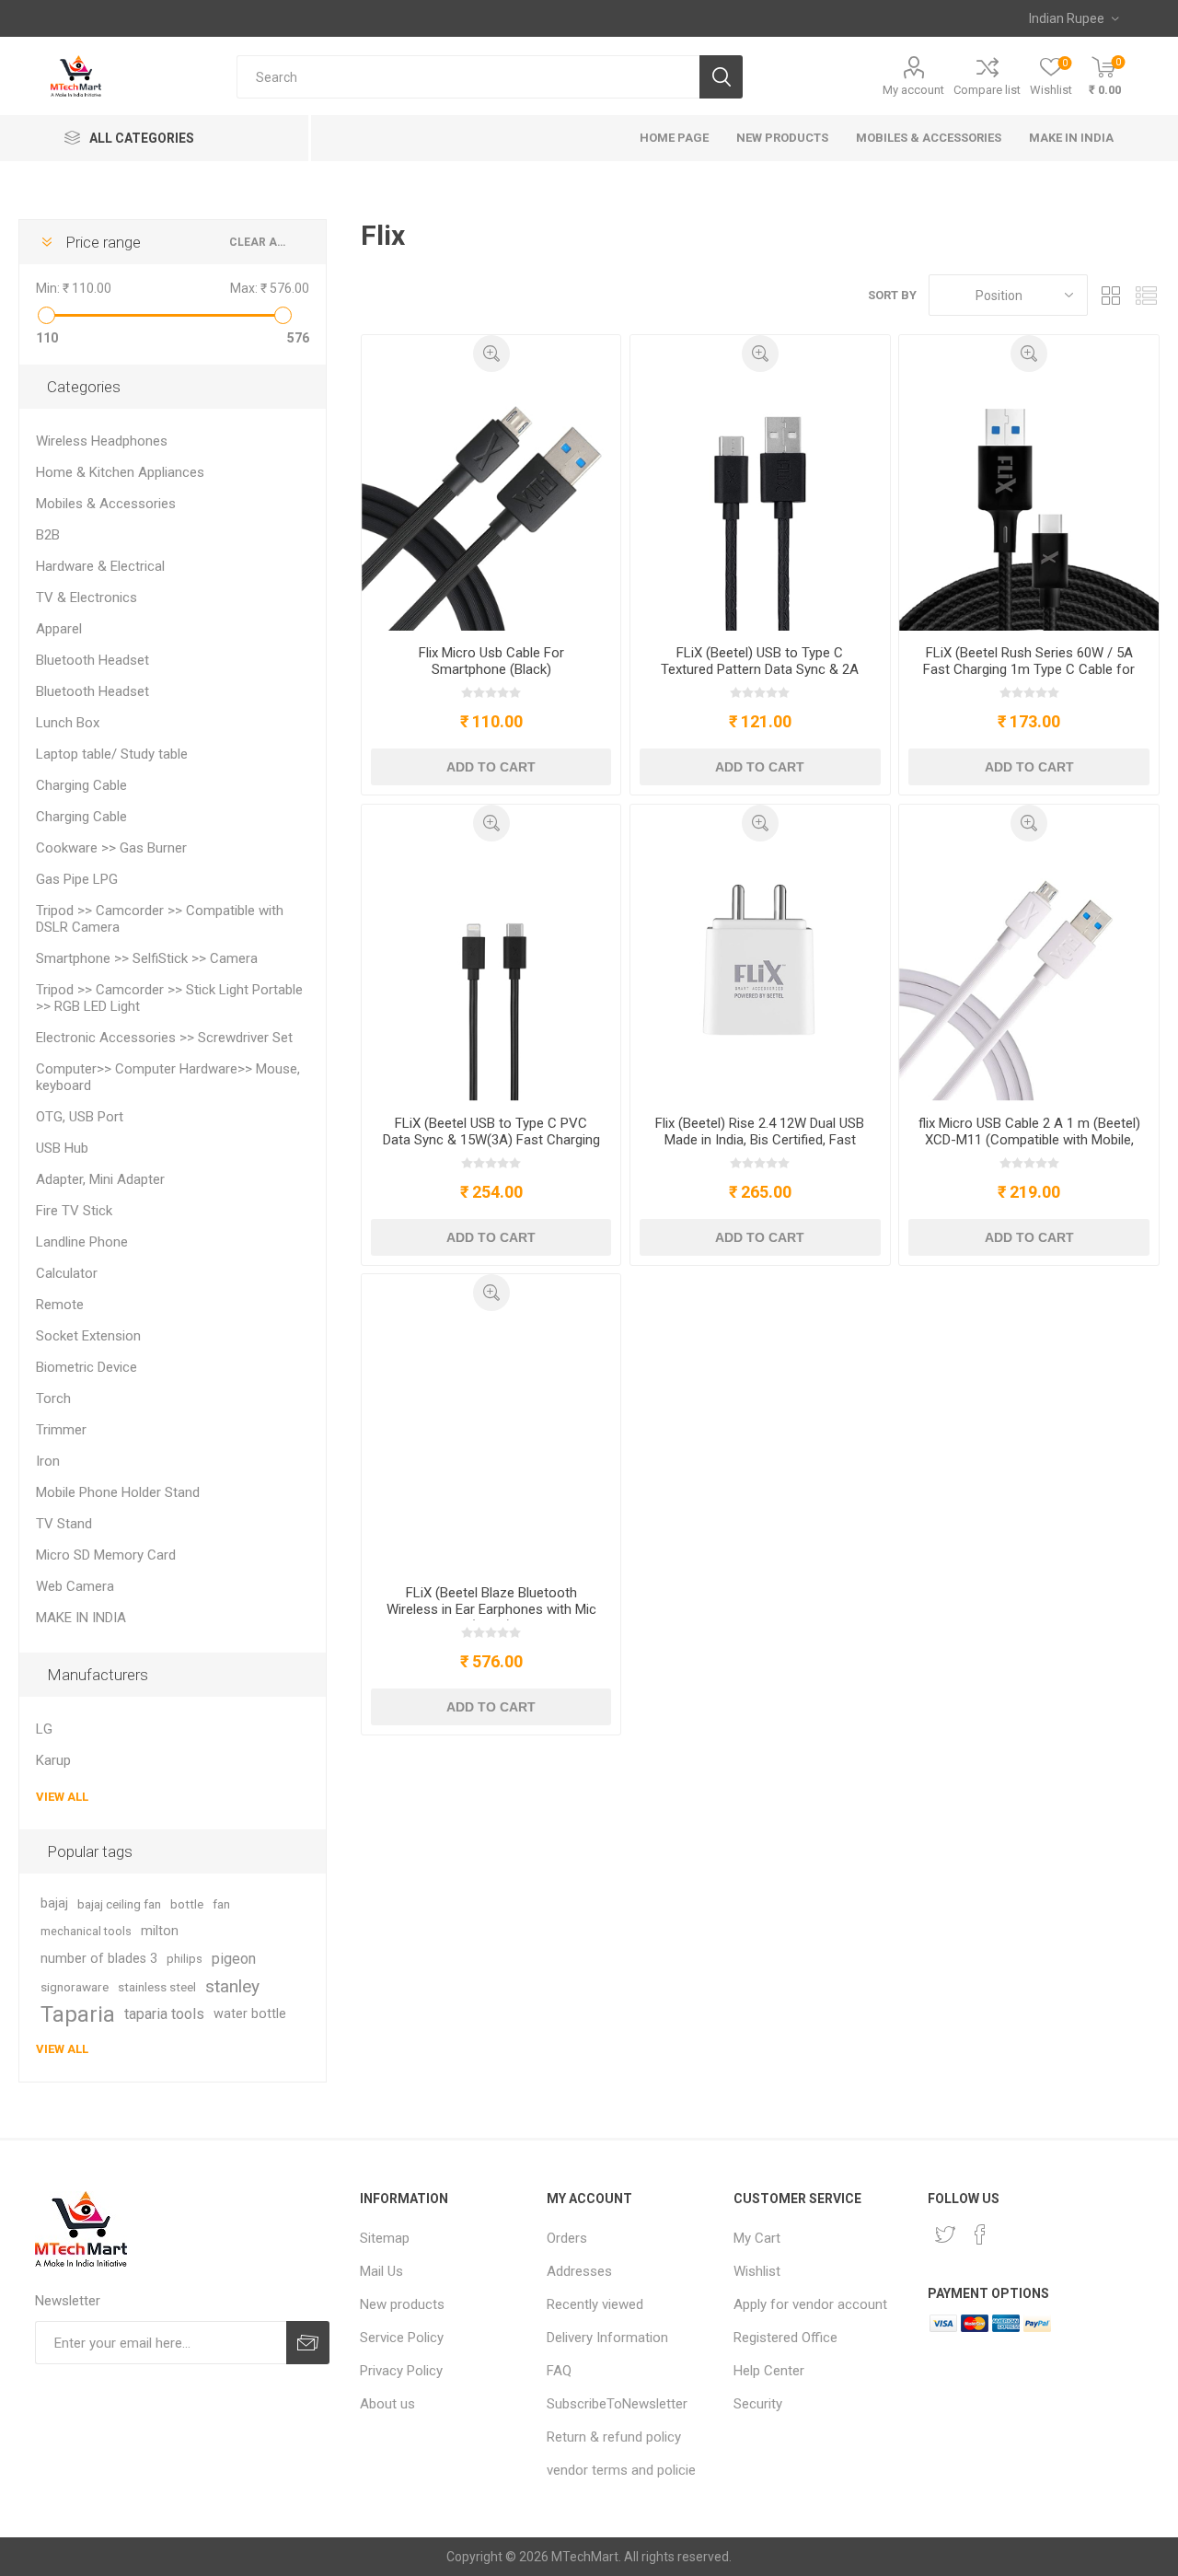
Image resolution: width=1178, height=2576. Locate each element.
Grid (1111, 295)
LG (44, 1729)
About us (387, 2404)
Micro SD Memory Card (106, 1555)
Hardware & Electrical (100, 566)
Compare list (987, 90)
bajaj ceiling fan (119, 1904)
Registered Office (785, 2338)
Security (758, 2404)
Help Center (769, 2371)
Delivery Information (607, 2338)
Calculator (67, 1273)
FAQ (559, 2371)
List (1146, 295)
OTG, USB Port (80, 1117)
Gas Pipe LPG (77, 879)
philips (185, 1959)
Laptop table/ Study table (112, 754)
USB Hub (62, 1148)
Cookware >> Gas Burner (111, 848)
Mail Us (381, 2271)
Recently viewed (595, 2304)
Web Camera (75, 1586)
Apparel (59, 629)
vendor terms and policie (621, 2470)
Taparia (78, 2014)
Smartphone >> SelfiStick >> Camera (147, 958)
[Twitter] (945, 2234)
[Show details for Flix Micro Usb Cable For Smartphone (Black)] (491, 501)
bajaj (54, 1903)
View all (62, 1797)
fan (221, 1904)
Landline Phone (82, 1242)
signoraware (75, 1987)
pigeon (234, 1959)
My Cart (757, 2238)
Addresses (579, 2271)
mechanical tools (86, 1931)
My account (913, 90)
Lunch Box (68, 723)
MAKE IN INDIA (81, 1618)
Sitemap (385, 2238)
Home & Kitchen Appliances (120, 472)
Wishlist (757, 2271)
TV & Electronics (87, 598)
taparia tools (164, 2014)
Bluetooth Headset (92, 660)
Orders (567, 2238)
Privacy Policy (401, 2371)
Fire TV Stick (74, 1211)
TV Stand (64, 1524)
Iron (48, 1461)
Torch (53, 1398)
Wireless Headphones (102, 441)
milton (160, 1931)
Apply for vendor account (810, 2304)
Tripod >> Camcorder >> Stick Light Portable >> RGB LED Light (169, 998)
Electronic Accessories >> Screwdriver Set (164, 1038)
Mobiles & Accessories (106, 504)
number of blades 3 (99, 1959)
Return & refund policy (614, 2437)
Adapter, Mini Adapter (100, 1179)
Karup (53, 1760)
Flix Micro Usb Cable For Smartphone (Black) (491, 661)
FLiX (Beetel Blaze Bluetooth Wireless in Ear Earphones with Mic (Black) (491, 1609)
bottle (187, 1904)
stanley (232, 1986)
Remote (60, 1305)
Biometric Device (87, 1367)
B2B (48, 535)
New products (402, 2304)
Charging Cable (81, 785)
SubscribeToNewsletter (617, 2404)
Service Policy (402, 2338)
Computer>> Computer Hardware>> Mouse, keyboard (168, 1077)
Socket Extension (88, 1336)
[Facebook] (980, 2234)
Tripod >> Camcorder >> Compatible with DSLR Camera (160, 919)
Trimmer (61, 1430)
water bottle (250, 2014)
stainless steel (157, 1987)
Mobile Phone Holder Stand (118, 1492)
